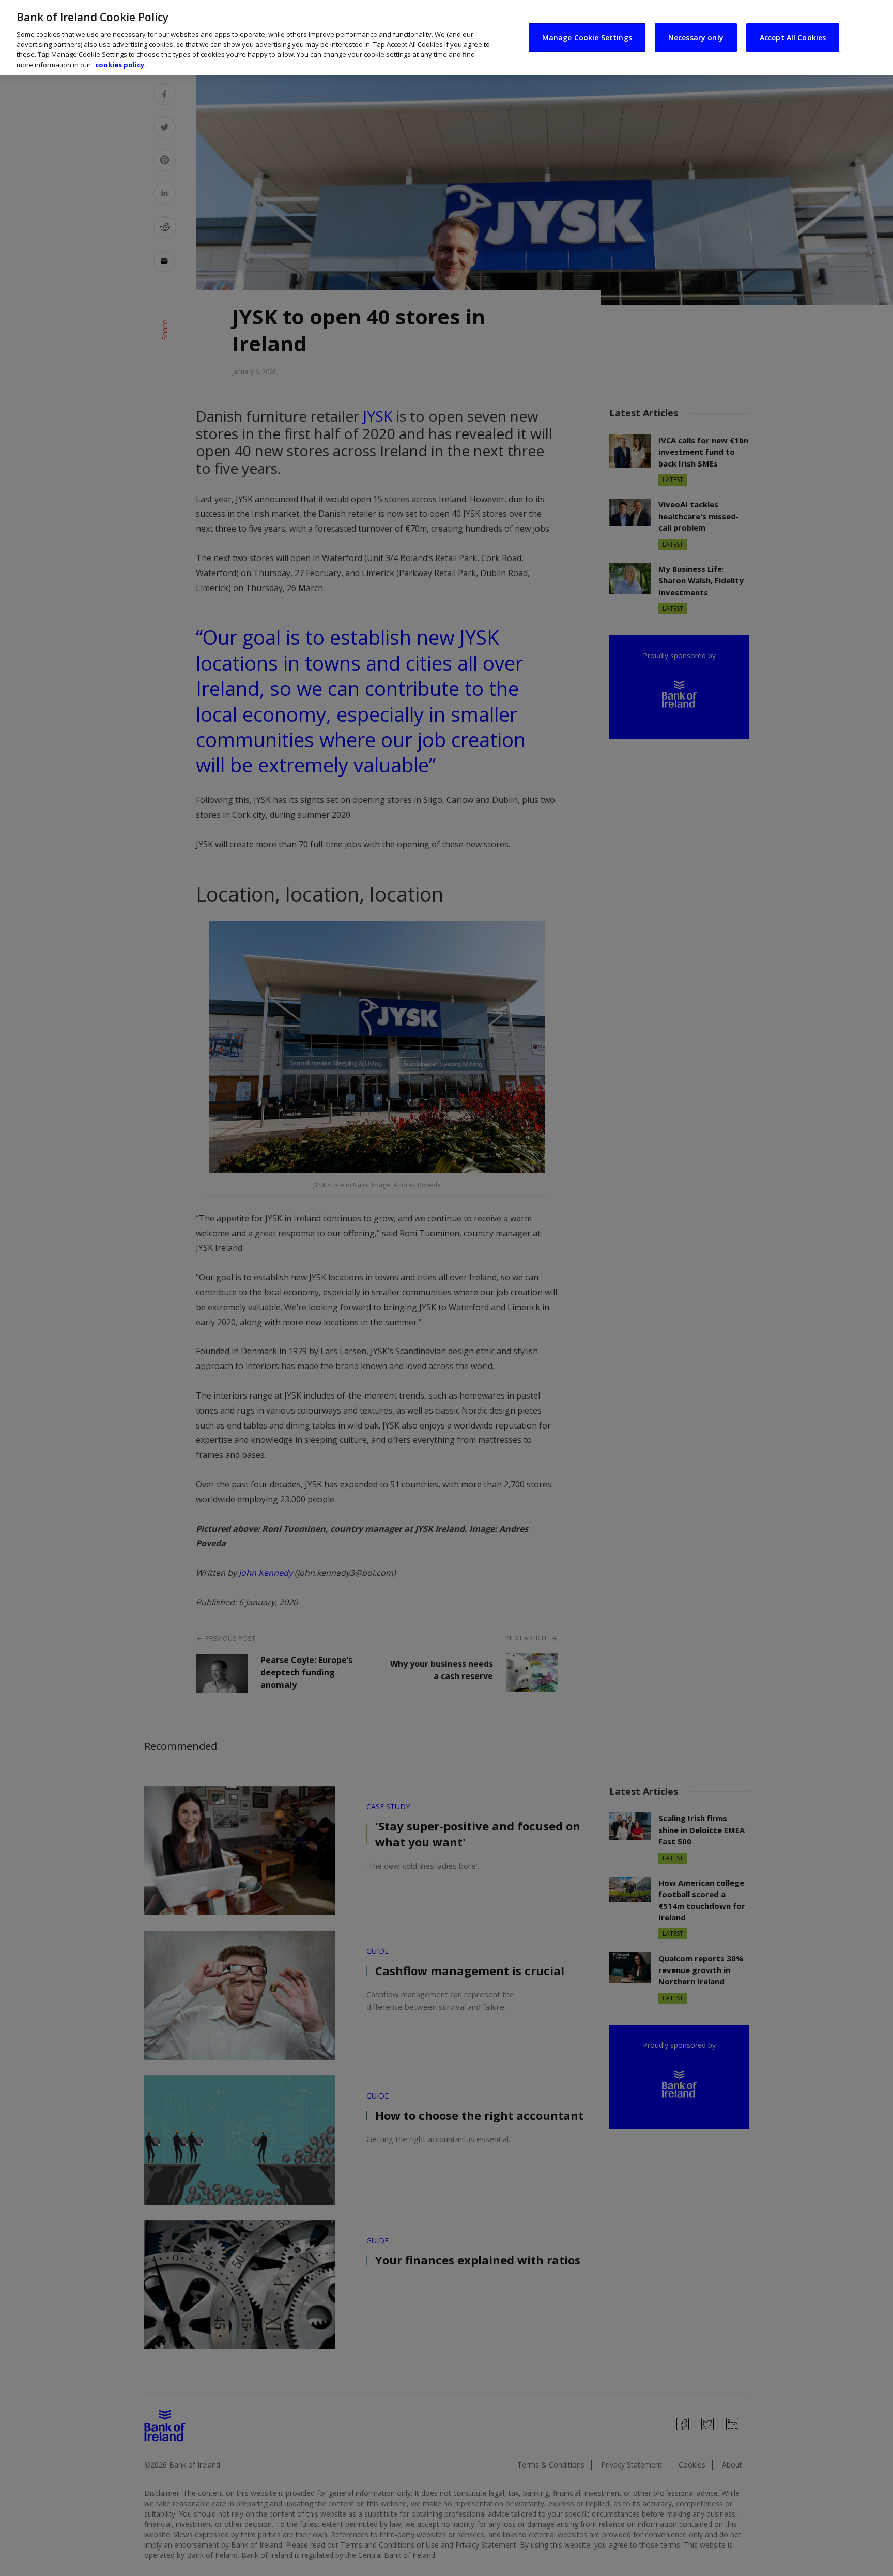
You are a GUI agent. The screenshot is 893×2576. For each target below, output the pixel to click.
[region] (446, 37)
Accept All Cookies (793, 37)
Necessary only (696, 37)
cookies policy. (121, 65)
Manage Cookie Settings (587, 37)
